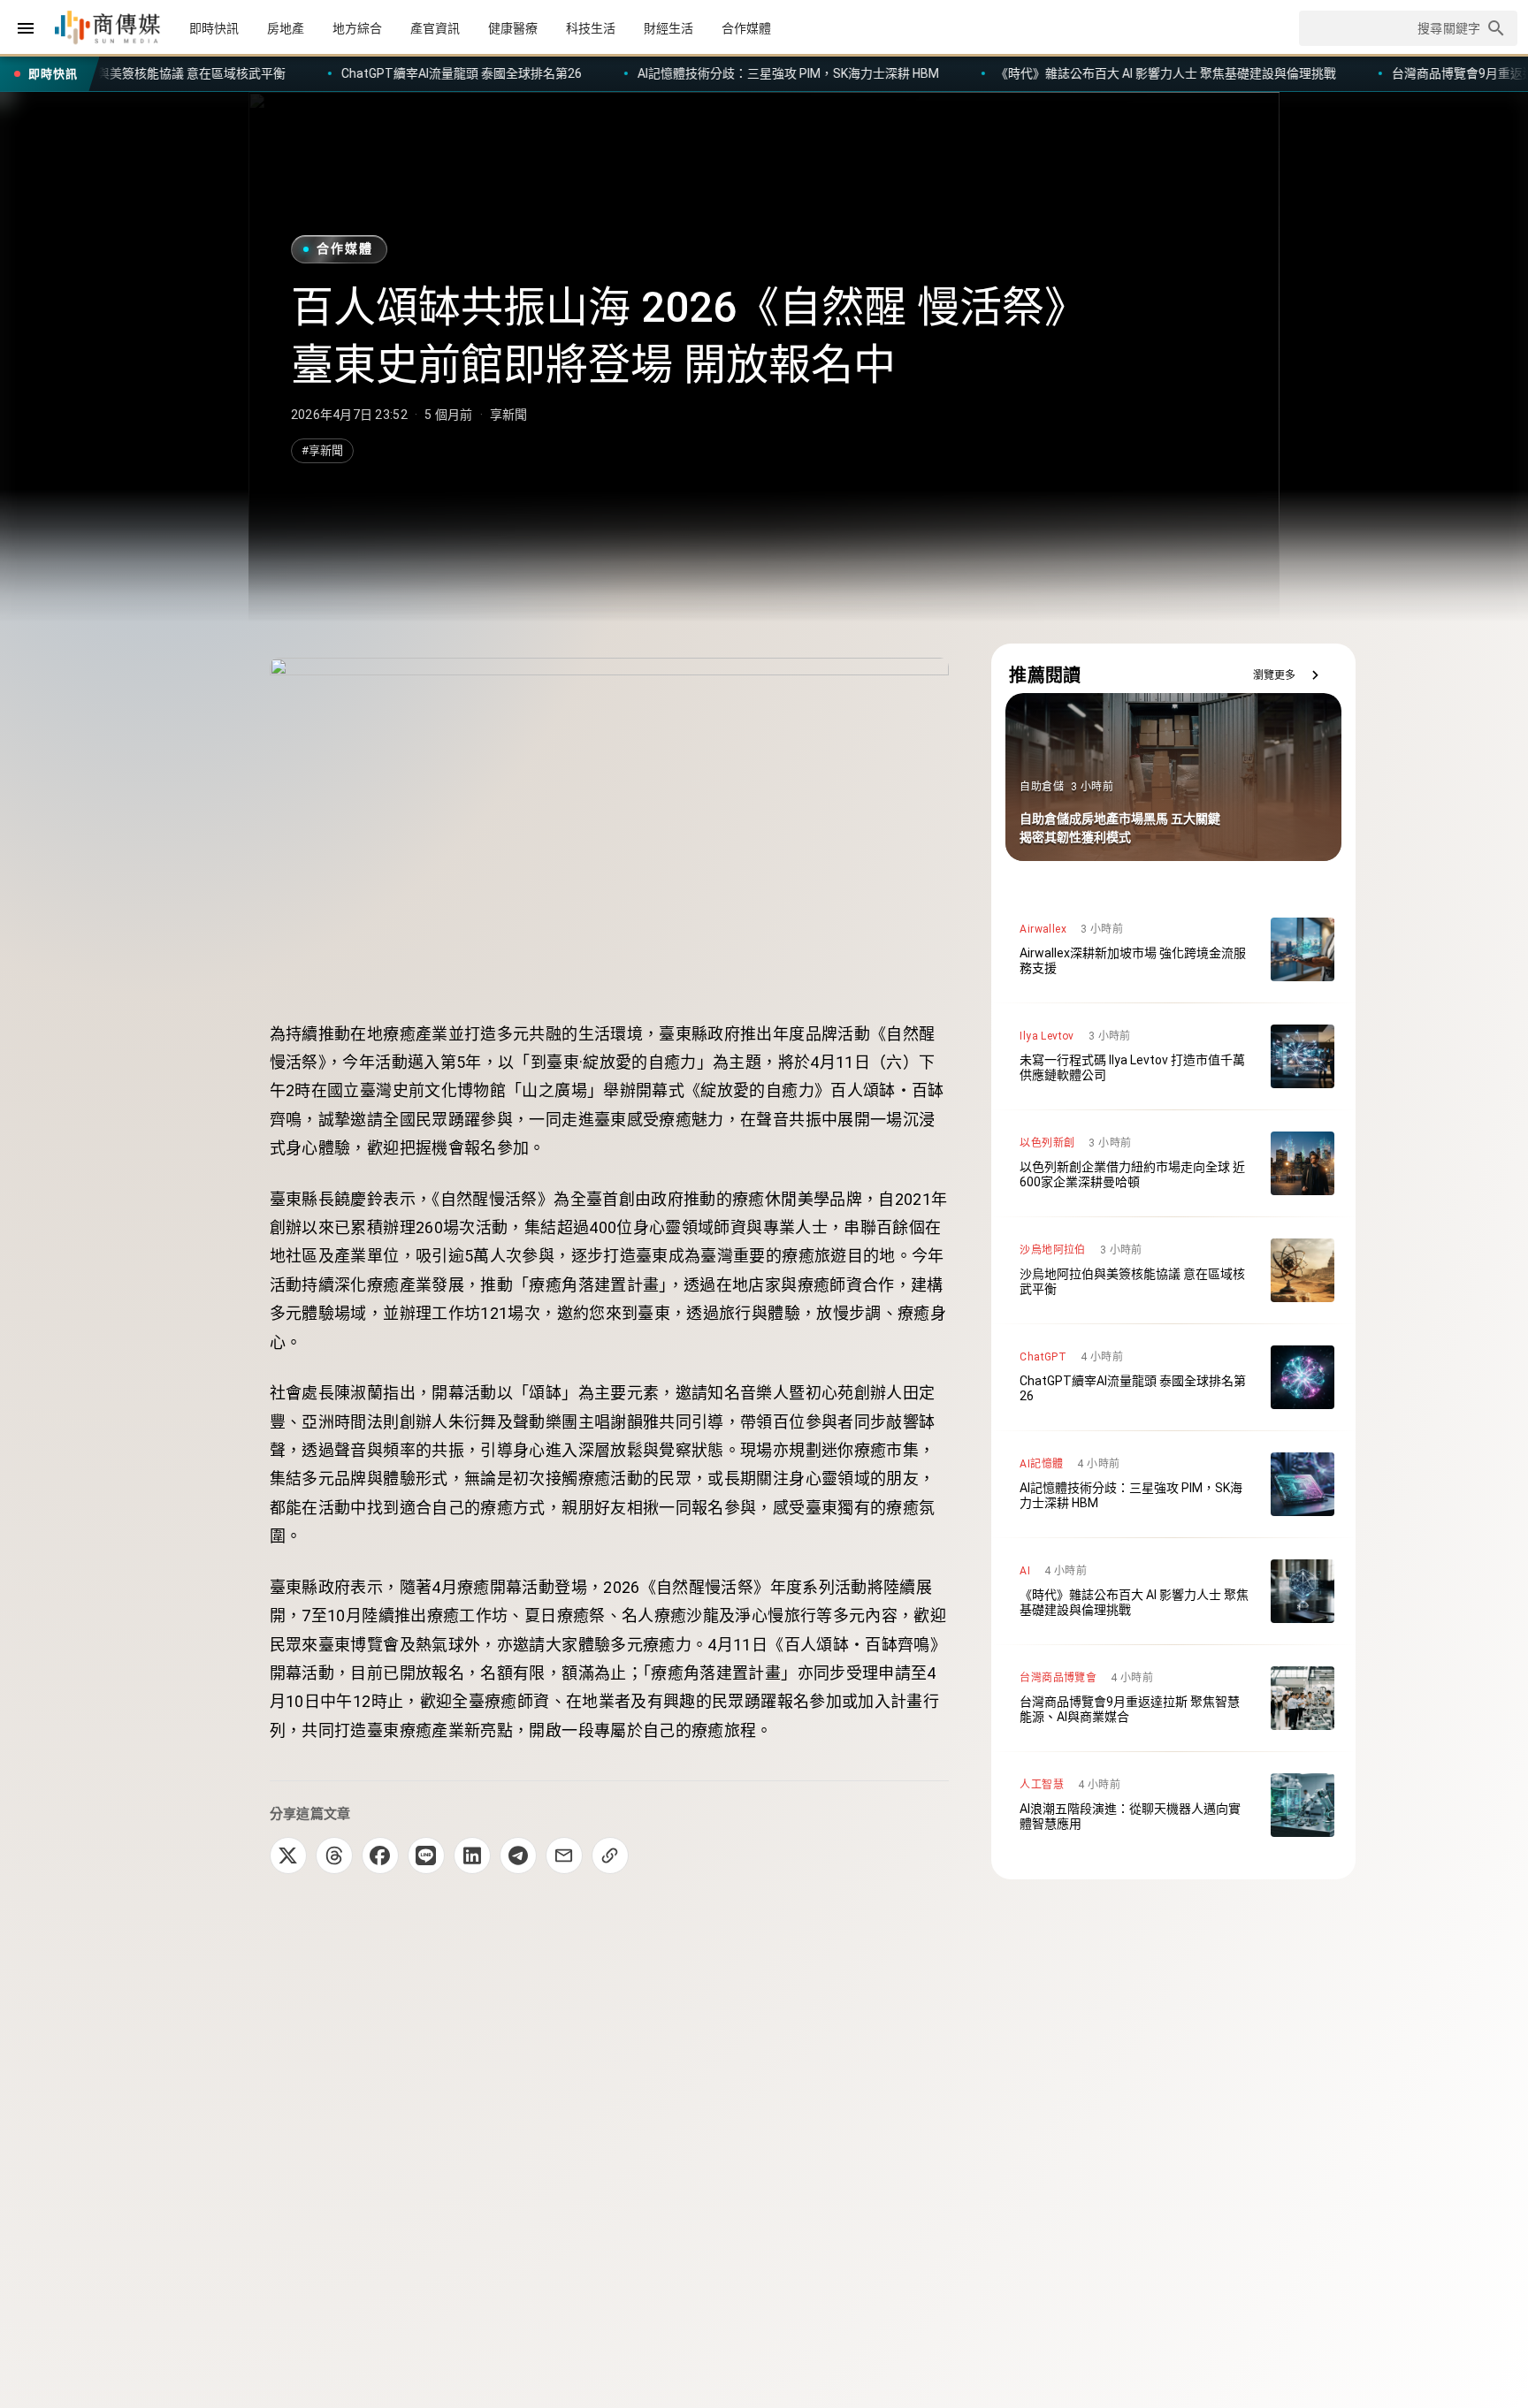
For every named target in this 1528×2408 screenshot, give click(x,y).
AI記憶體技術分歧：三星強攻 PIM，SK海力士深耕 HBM (530, 73)
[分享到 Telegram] (518, 1856)
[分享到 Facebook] (380, 1856)
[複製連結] (610, 1856)
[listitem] (1173, 949)
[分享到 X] (288, 1856)
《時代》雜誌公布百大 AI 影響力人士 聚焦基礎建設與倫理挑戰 (907, 73)
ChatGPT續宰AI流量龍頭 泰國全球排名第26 (202, 73)
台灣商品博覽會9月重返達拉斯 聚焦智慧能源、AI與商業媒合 (1298, 73)
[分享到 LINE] (426, 1856)
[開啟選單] (26, 28)
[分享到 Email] (564, 1856)
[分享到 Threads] (334, 1856)
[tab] (214, 28)
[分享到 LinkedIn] (472, 1856)
